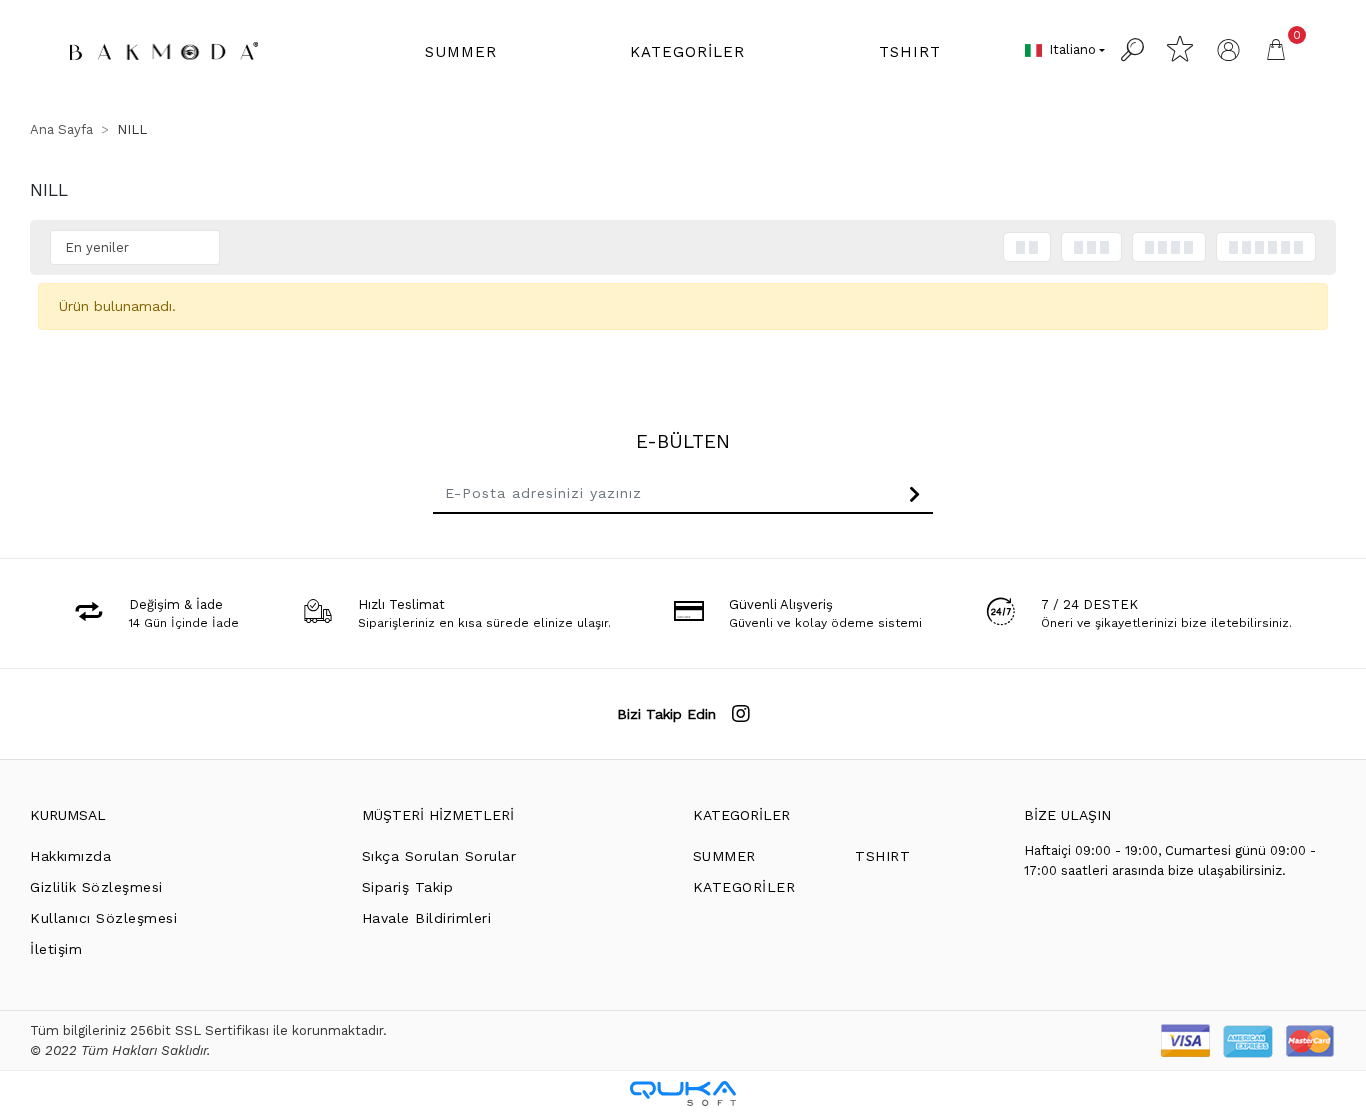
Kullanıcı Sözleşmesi (103, 918)
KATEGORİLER (741, 815)
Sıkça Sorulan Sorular (439, 856)
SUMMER (724, 856)
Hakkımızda (70, 856)
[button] (461, 52)
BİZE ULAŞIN (1067, 815)
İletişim (56, 949)
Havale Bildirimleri (427, 918)
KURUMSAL (68, 815)
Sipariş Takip (408, 887)
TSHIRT (882, 856)
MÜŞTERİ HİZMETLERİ (438, 815)
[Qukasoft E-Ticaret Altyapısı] (683, 1093)
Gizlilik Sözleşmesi (96, 887)
